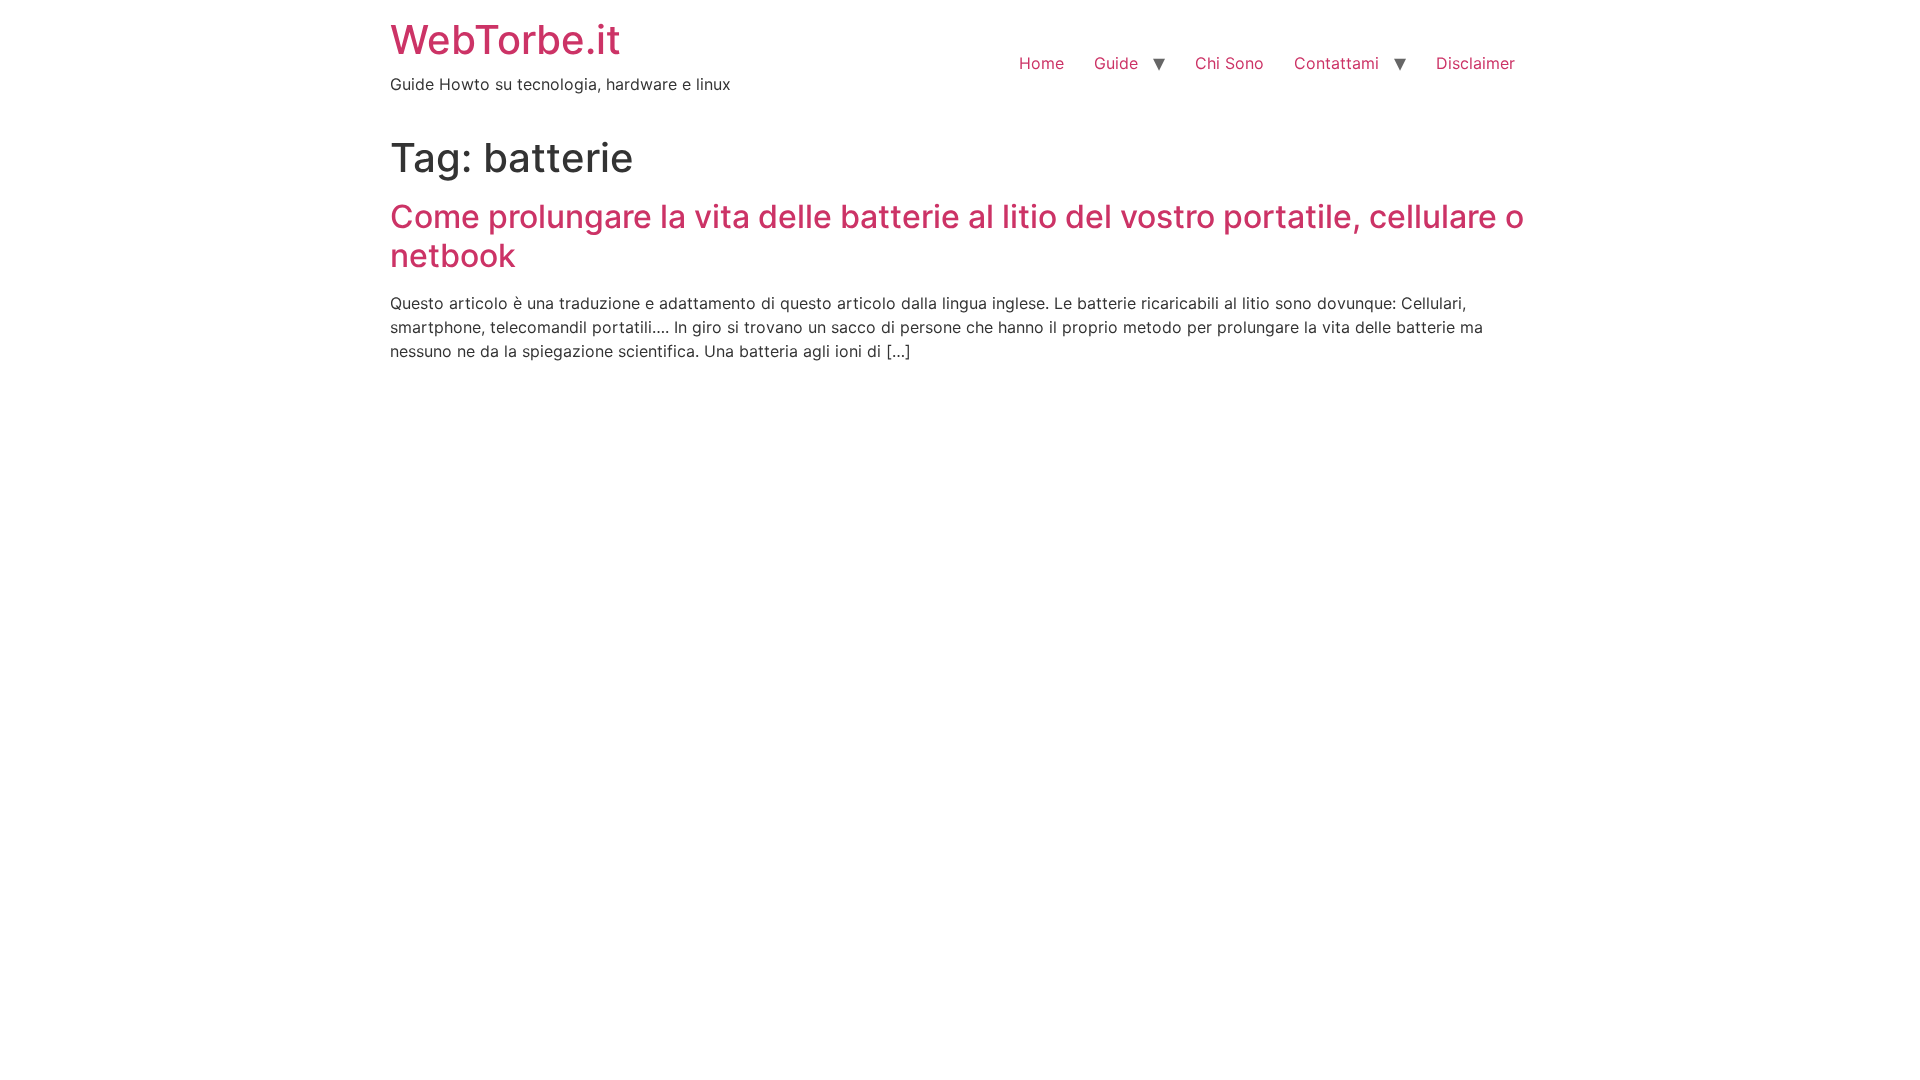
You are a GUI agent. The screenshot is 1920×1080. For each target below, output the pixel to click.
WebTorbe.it (505, 39)
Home (1041, 63)
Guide (1116, 63)
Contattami (1336, 63)
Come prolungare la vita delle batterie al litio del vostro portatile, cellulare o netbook (957, 235)
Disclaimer (1475, 63)
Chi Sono (1229, 63)
